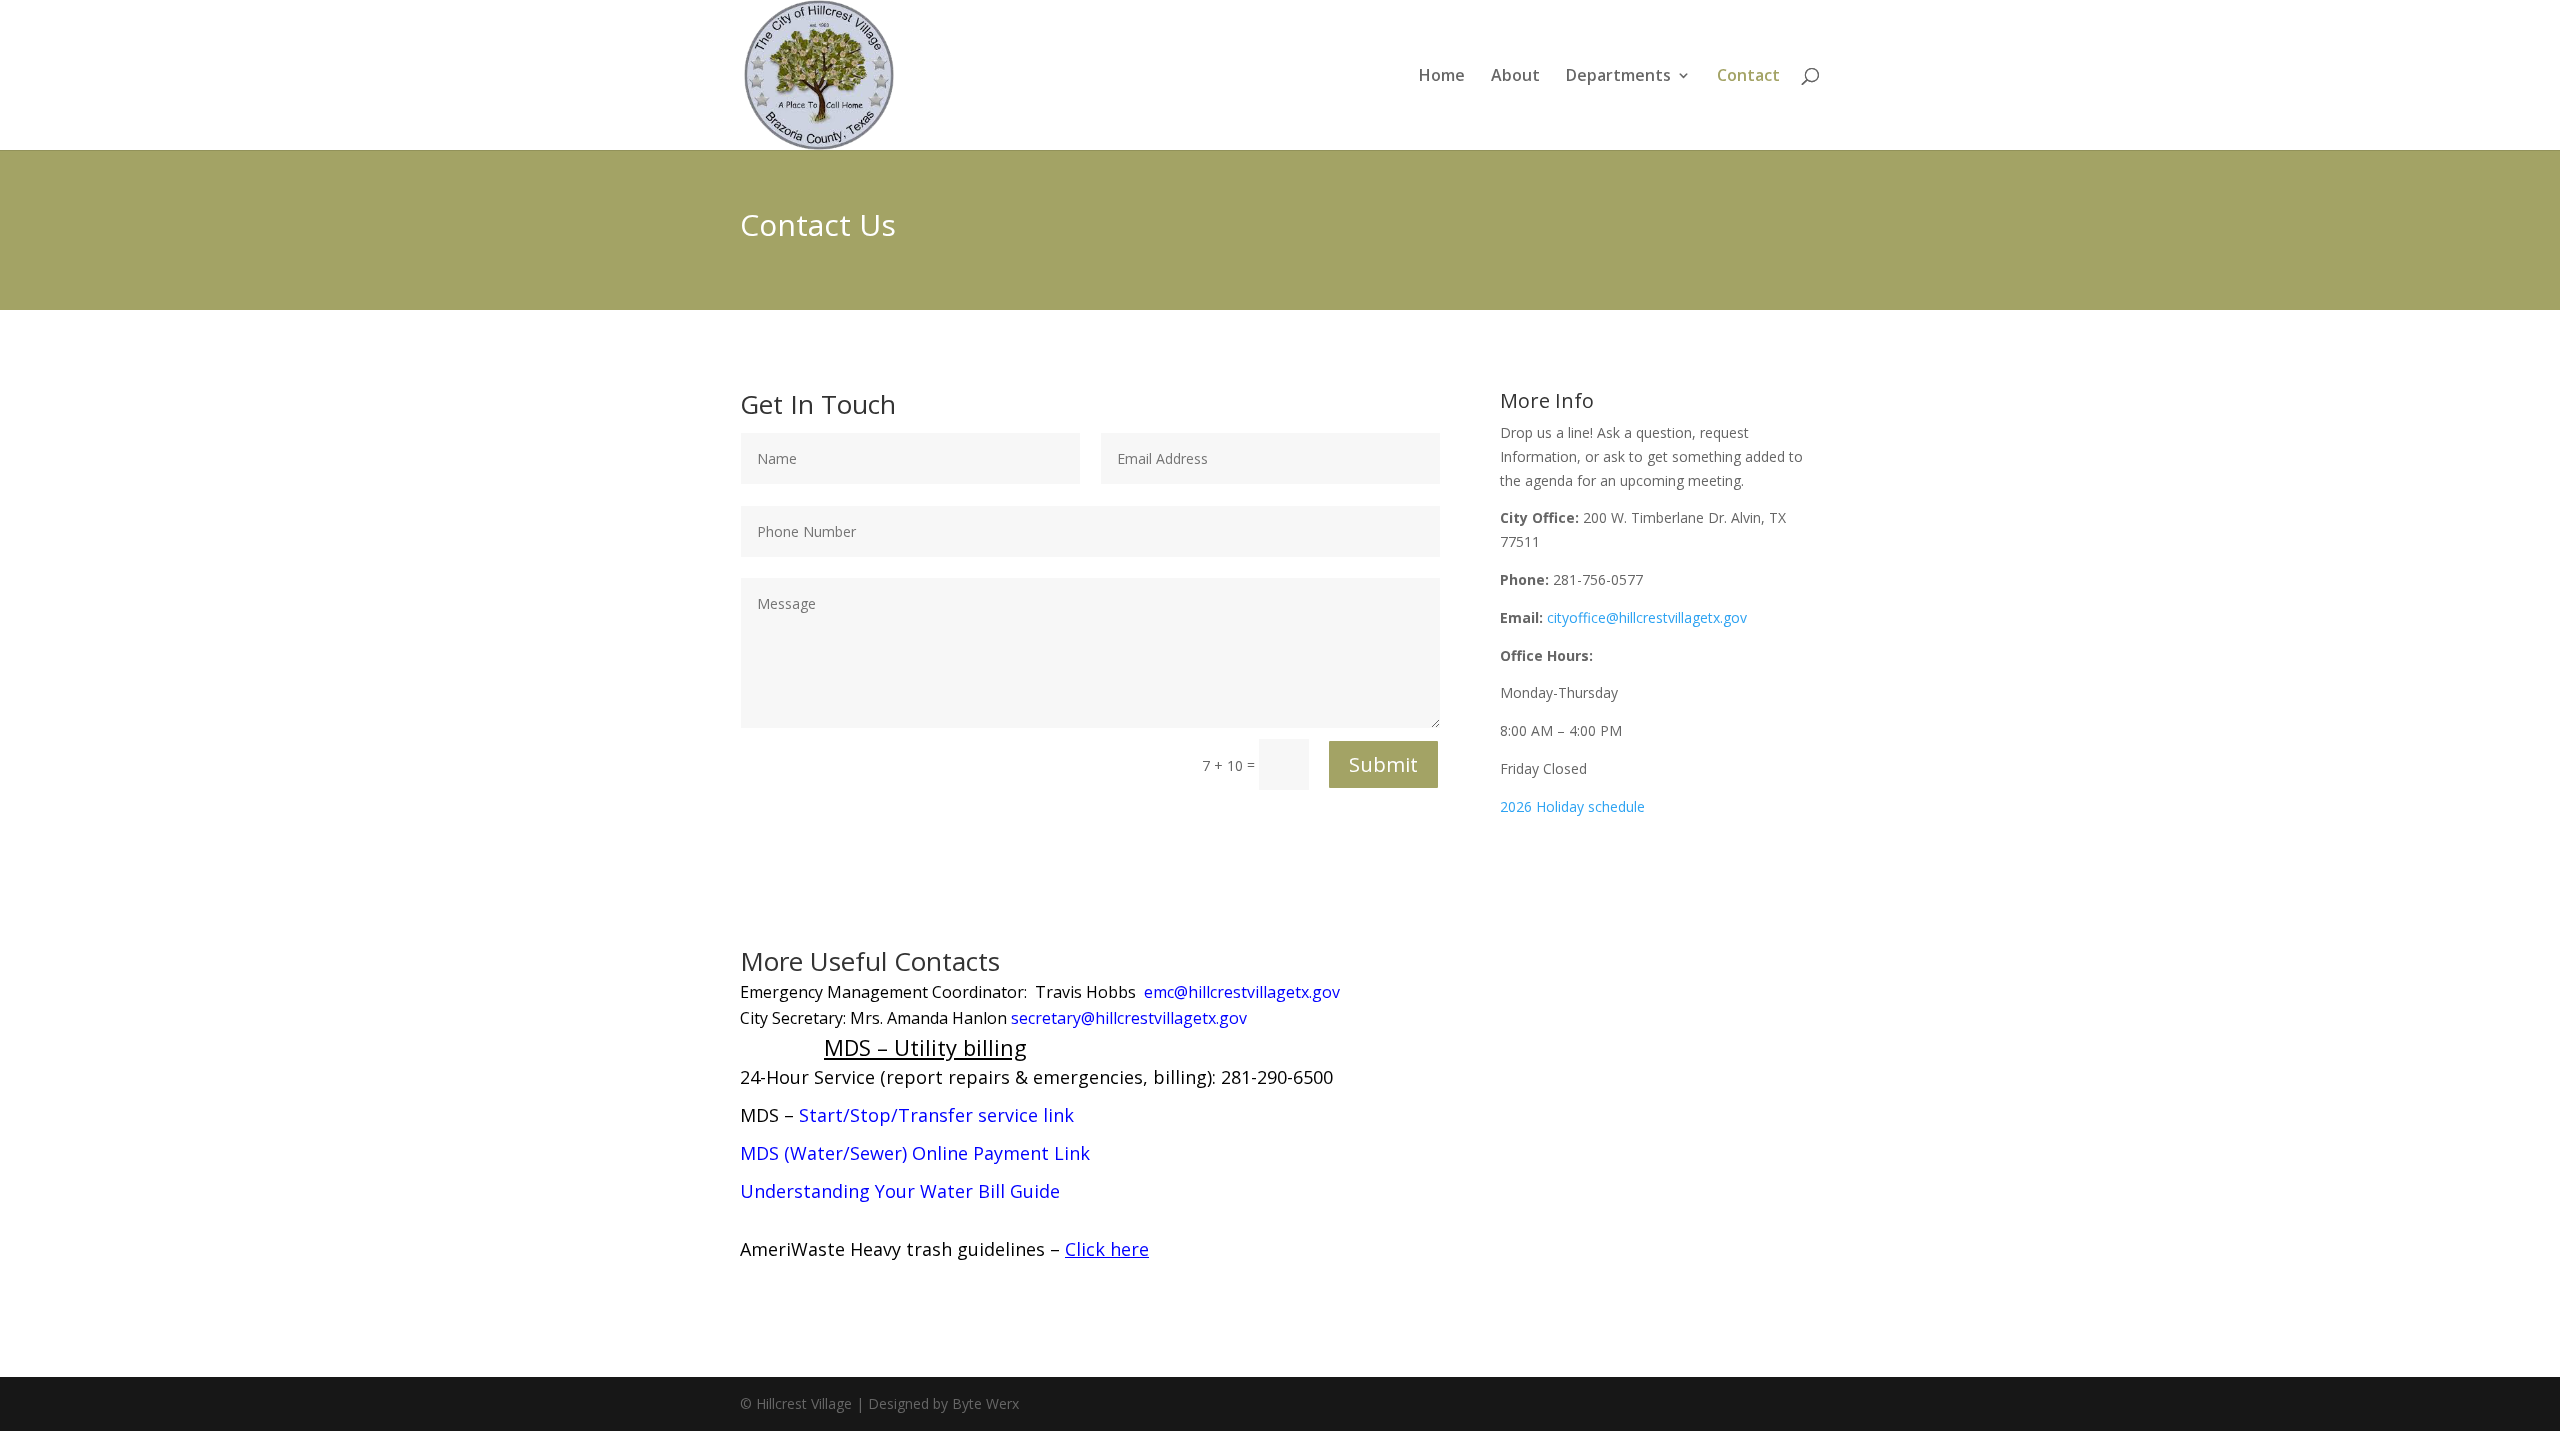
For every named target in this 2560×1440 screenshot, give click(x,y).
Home (1442, 77)
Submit (1383, 764)
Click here (1107, 1249)
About (1515, 77)
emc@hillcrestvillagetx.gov (1242, 992)
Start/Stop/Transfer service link (936, 1115)
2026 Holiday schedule (1572, 806)
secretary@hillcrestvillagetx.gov (1129, 1018)
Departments (1618, 77)
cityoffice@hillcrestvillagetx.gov (1647, 617)
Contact (1748, 77)
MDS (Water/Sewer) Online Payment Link (915, 1153)
